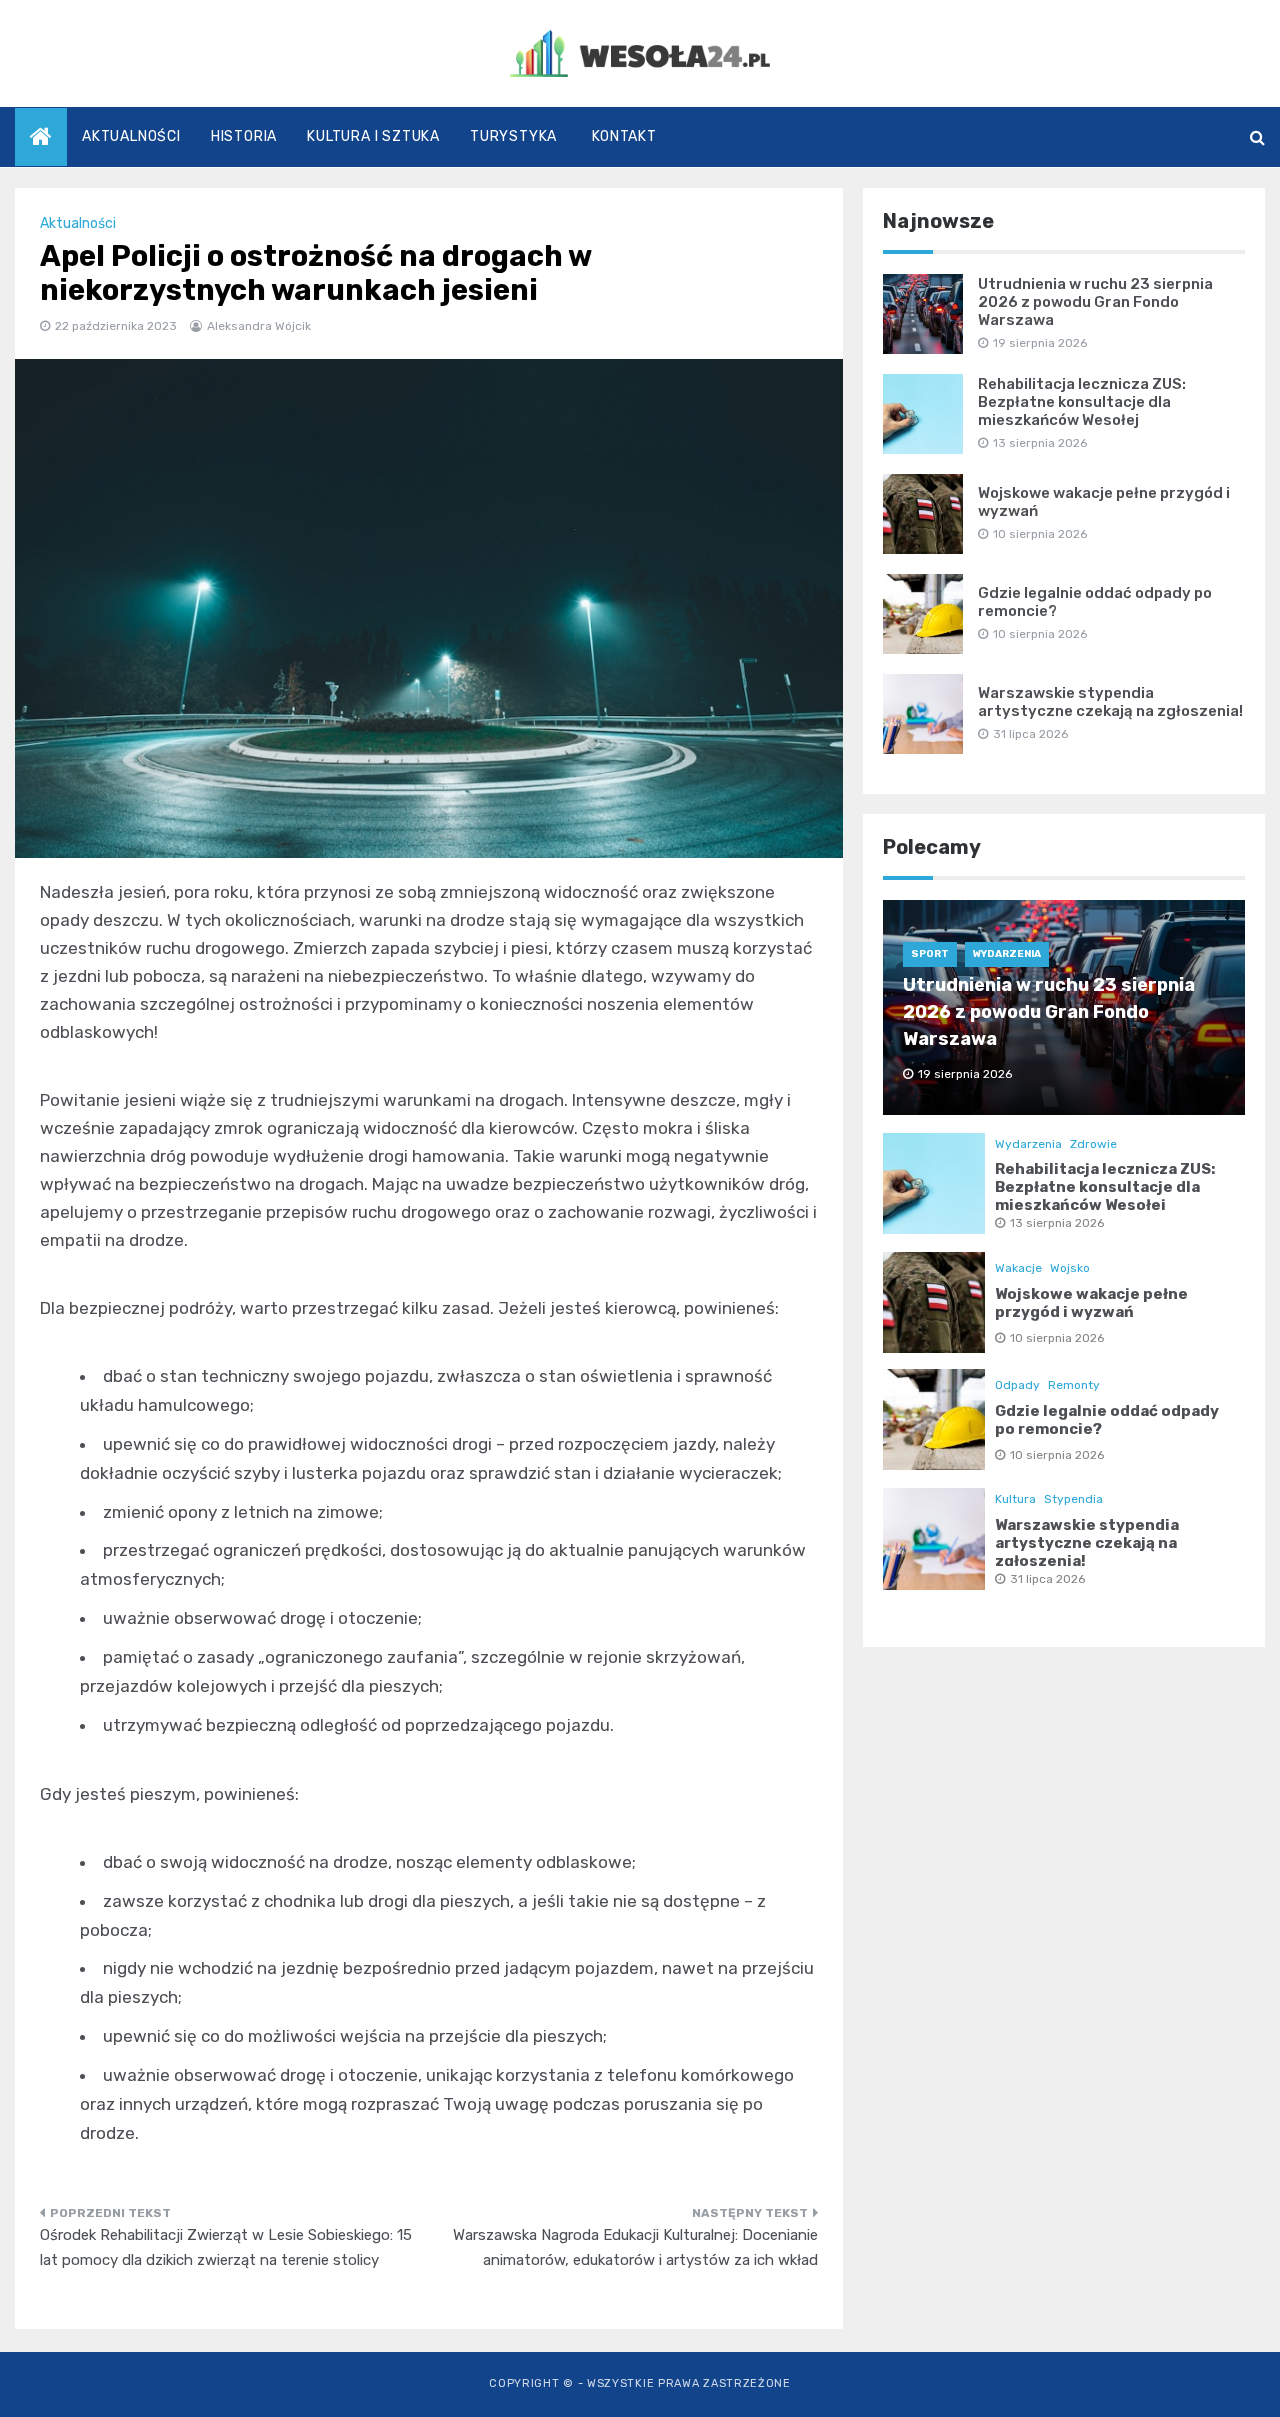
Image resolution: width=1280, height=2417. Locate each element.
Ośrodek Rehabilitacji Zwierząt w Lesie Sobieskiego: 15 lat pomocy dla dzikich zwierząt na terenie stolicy (226, 2248)
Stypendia (1073, 1499)
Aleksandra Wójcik (259, 326)
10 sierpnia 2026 (1057, 1338)
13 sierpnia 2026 (1057, 1223)
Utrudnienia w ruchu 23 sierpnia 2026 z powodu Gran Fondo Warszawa (1095, 302)
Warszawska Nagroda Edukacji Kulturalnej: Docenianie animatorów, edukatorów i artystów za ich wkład (635, 2248)
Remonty (1074, 1385)
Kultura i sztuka (373, 136)
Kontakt (624, 136)
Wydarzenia (1007, 954)
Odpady (1017, 1385)
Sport (930, 954)
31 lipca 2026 (1047, 1579)
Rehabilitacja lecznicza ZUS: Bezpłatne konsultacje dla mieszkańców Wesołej (1082, 402)
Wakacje (1018, 1268)
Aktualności (131, 136)
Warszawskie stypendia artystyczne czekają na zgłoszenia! (1110, 702)
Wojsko (1070, 1268)
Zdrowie (1093, 1144)
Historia (244, 136)
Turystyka (513, 136)
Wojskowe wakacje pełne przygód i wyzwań (1091, 1303)
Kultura (1015, 1499)
